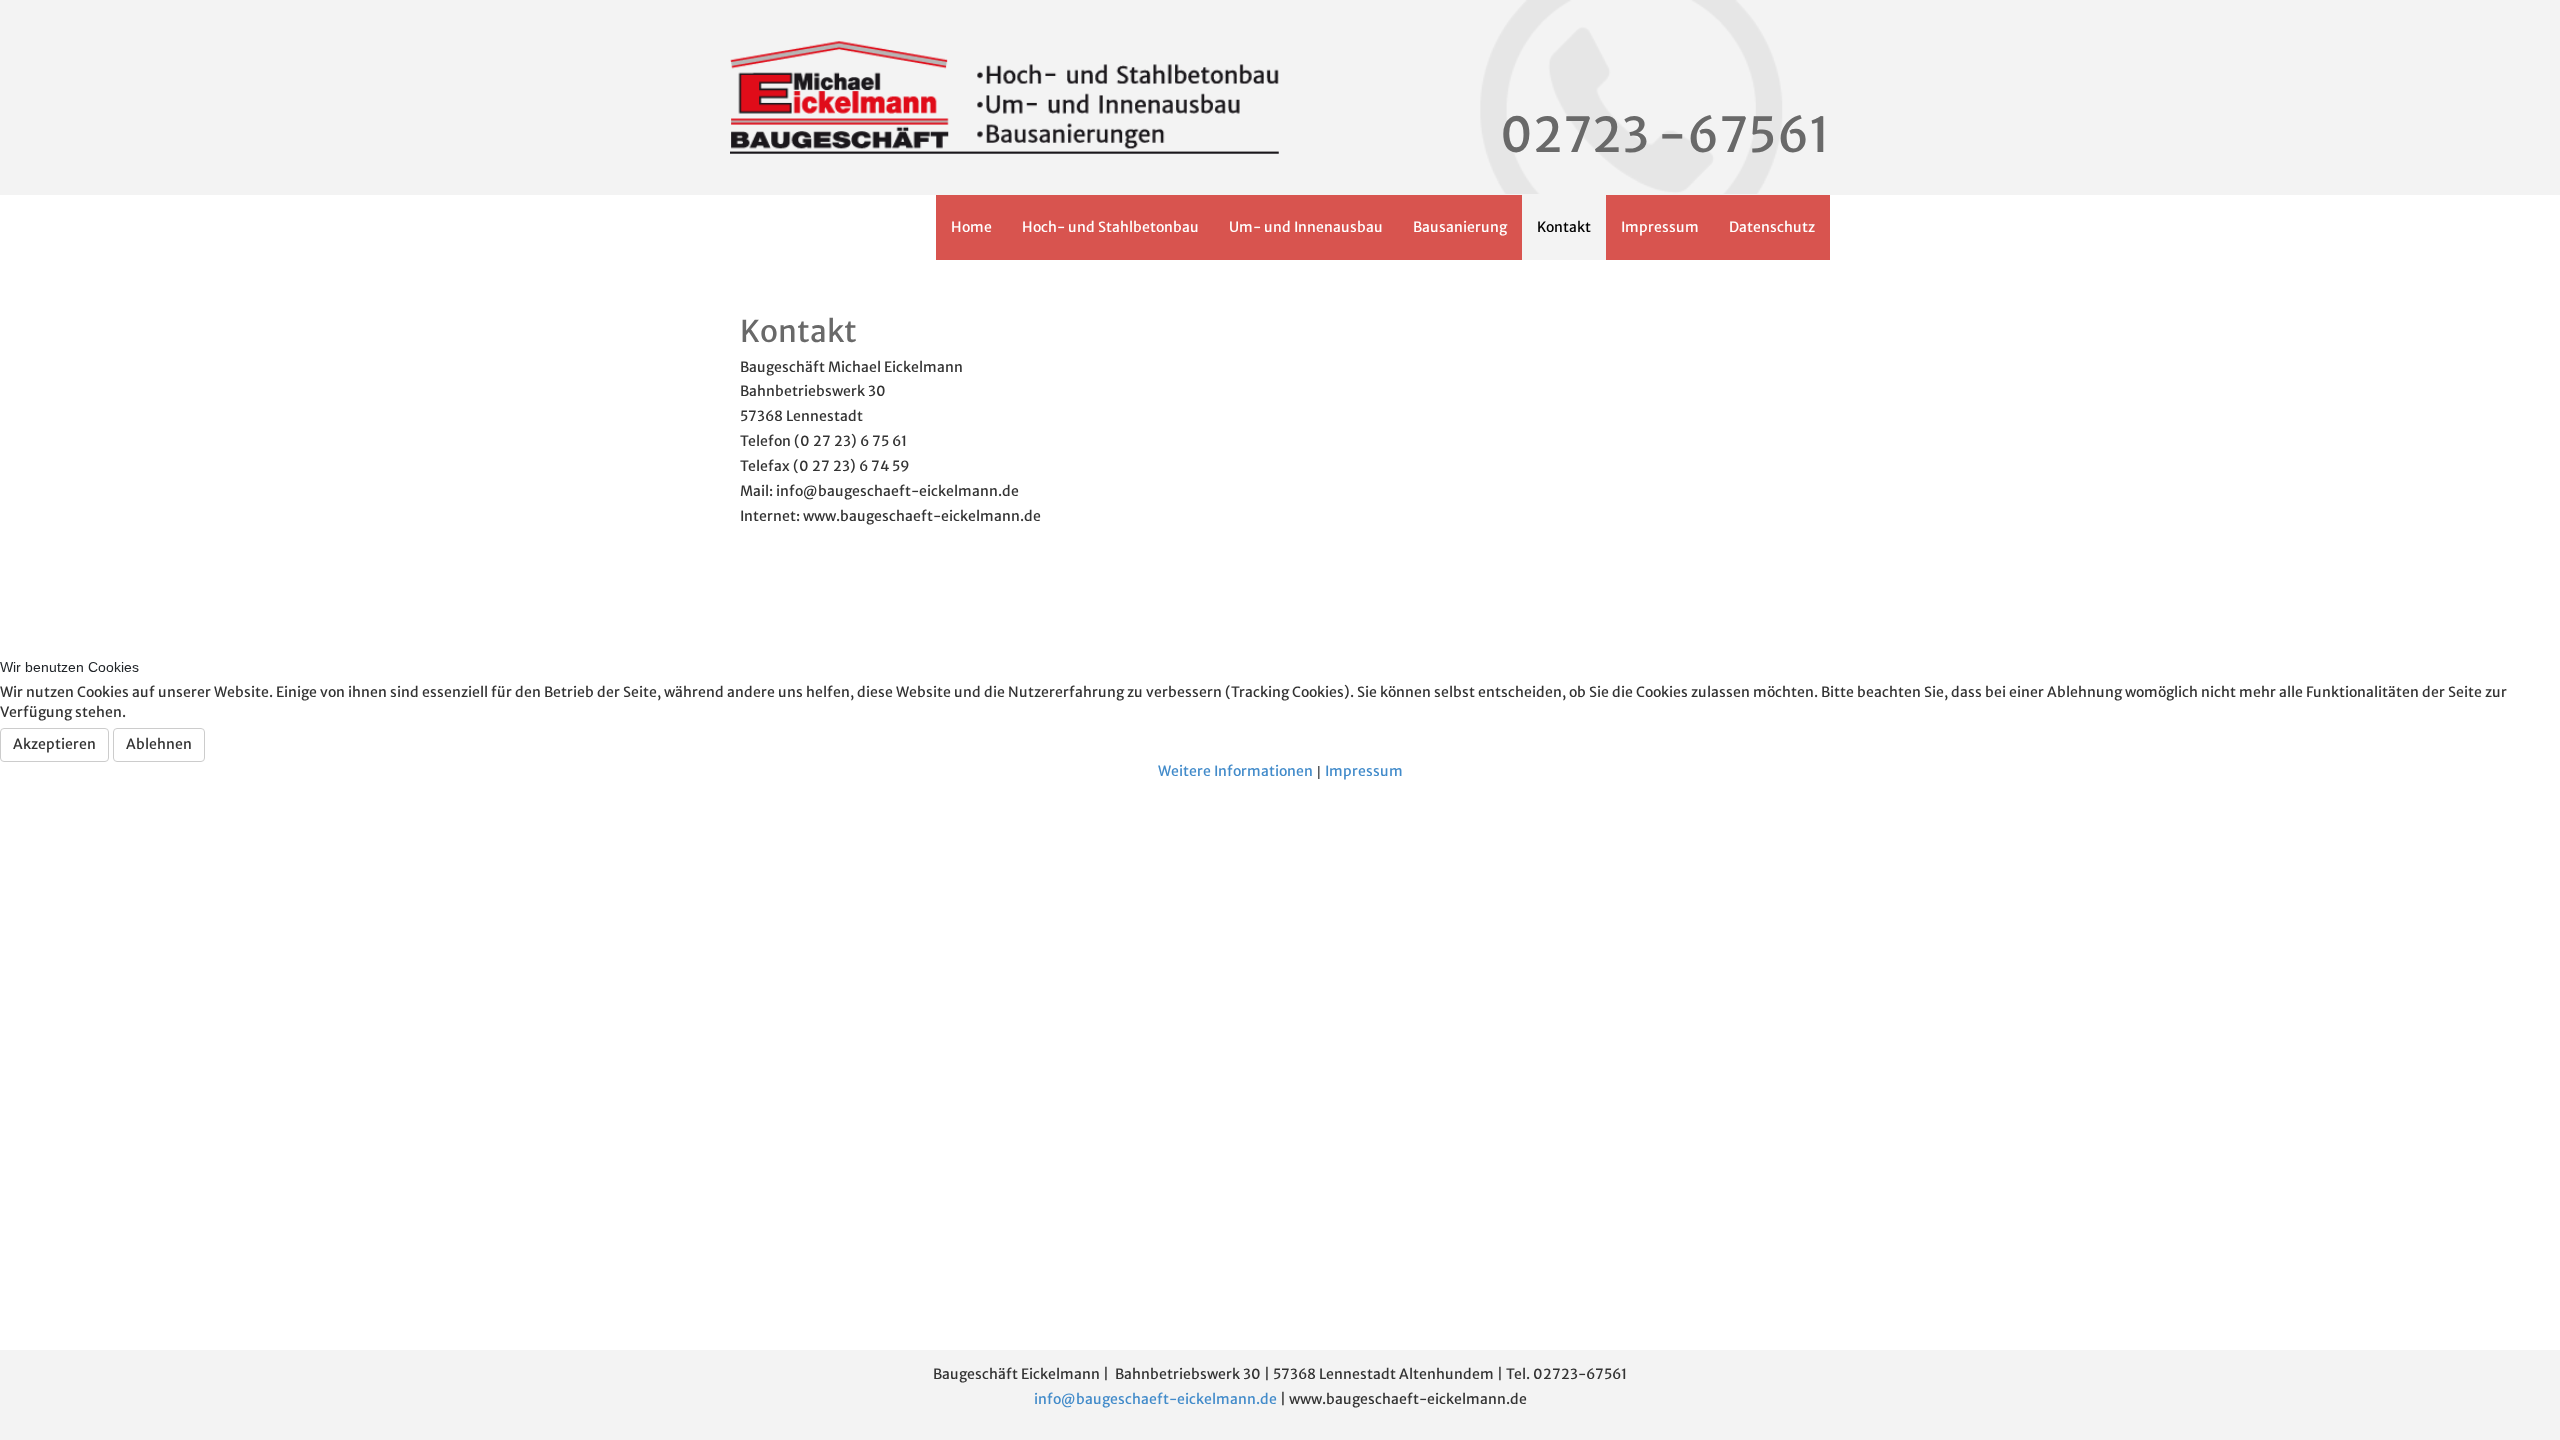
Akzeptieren (54, 744)
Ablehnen (159, 744)
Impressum (1364, 771)
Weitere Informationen (1235, 771)
